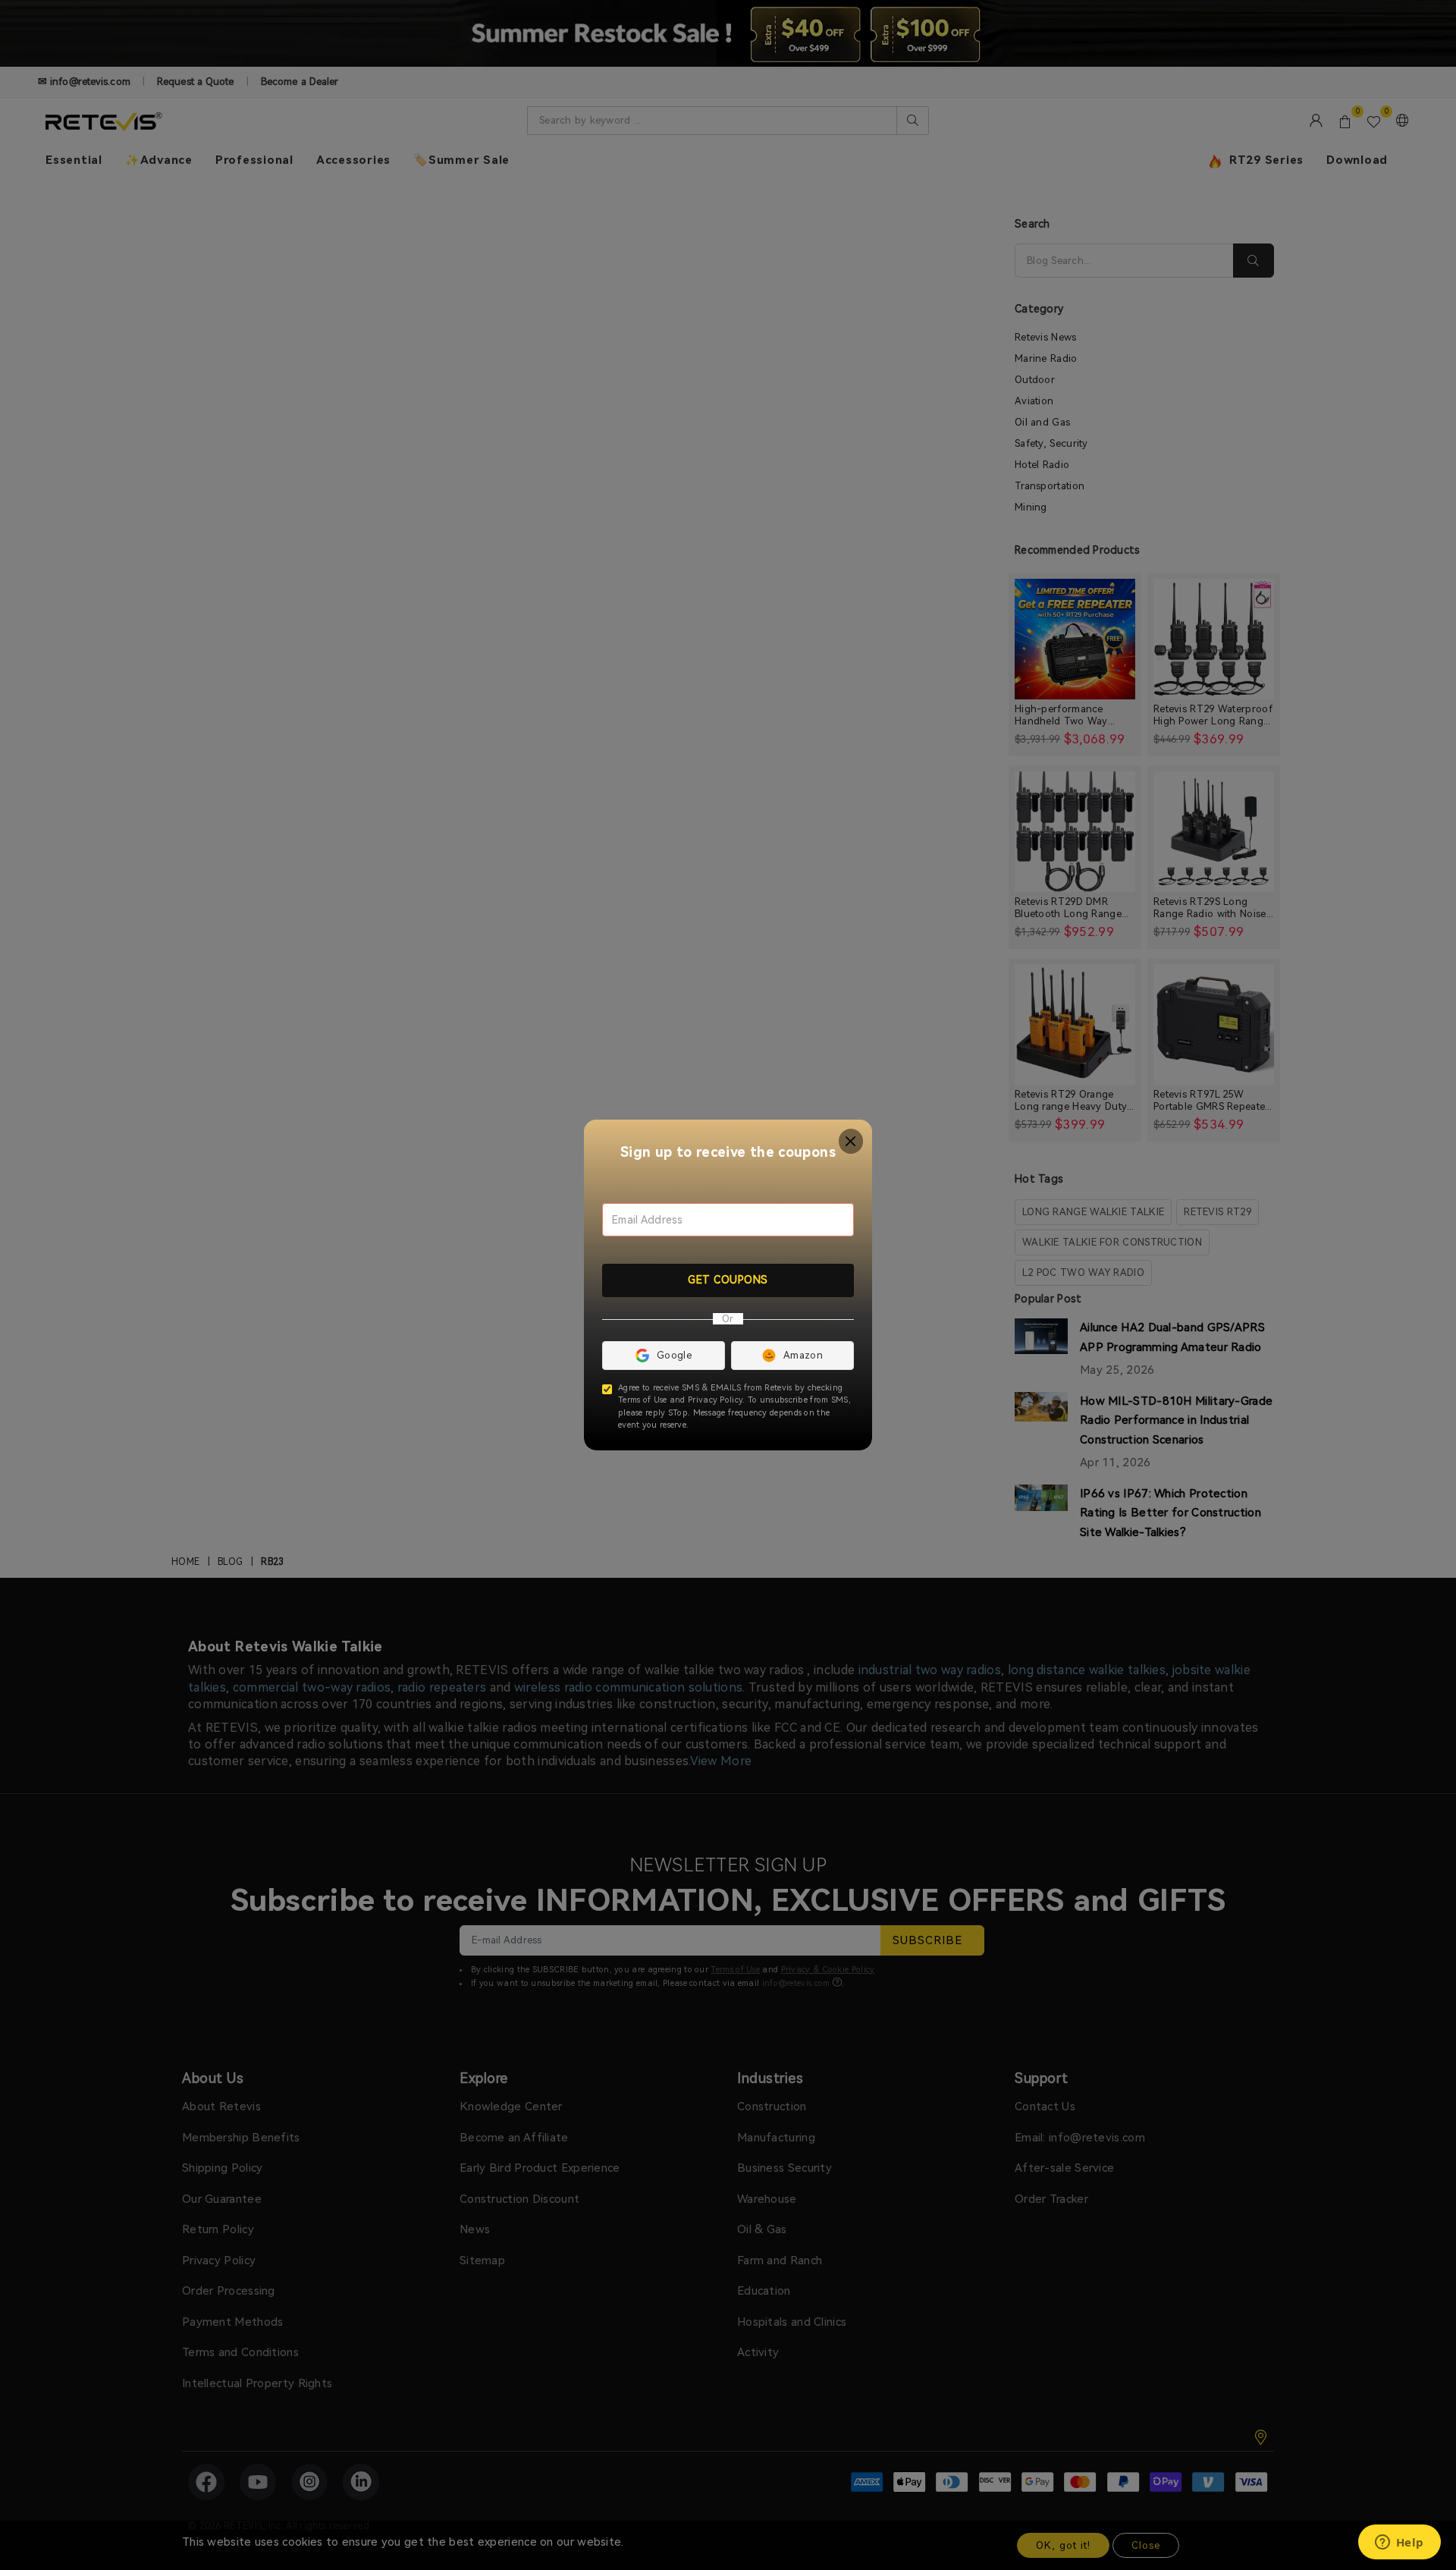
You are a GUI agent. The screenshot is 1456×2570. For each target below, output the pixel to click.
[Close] (851, 1141)
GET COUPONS (728, 1280)
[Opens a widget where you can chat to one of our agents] (1399, 2543)
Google (674, 1355)
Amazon (803, 1355)
